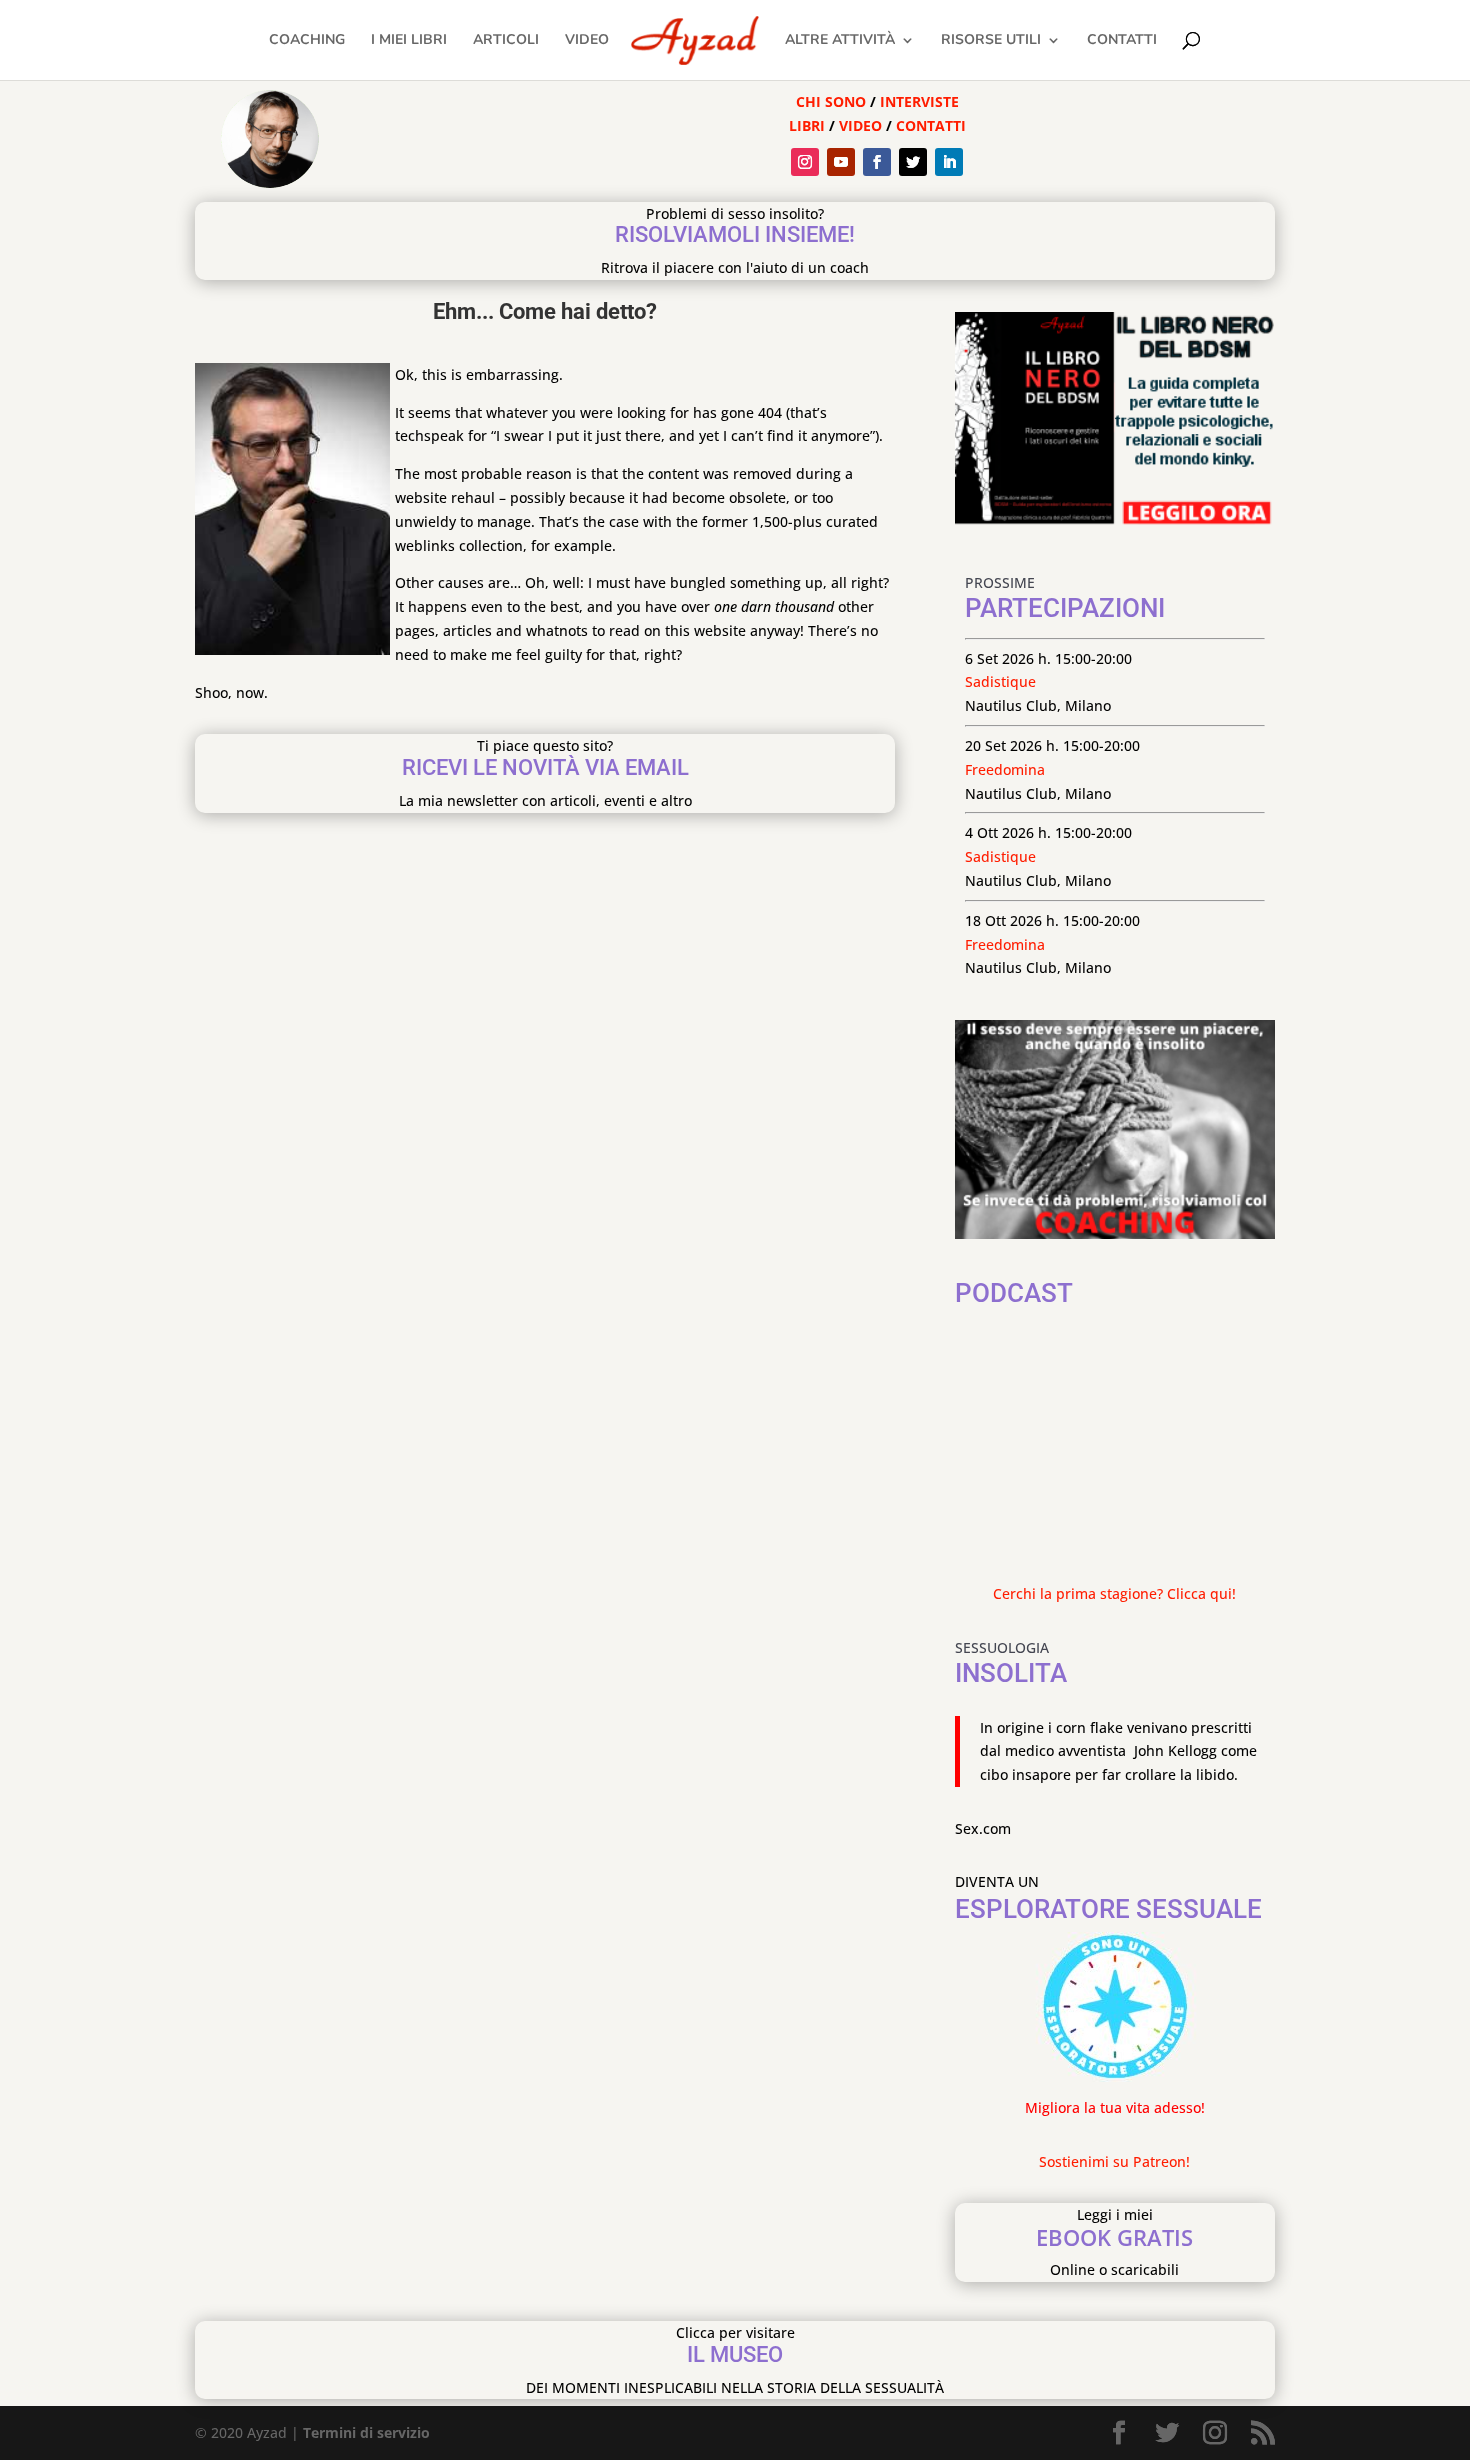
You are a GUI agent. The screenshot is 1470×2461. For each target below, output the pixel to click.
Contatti (1122, 41)
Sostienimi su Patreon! (1114, 2161)
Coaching (307, 41)
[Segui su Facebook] (877, 162)
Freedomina (1005, 769)
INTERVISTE (919, 101)
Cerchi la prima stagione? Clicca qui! (1114, 1593)
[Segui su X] (913, 162)
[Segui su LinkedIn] (949, 162)
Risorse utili (991, 41)
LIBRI (809, 125)
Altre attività (840, 41)
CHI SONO (831, 101)
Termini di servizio (366, 2432)
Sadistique (1000, 681)
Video (587, 41)
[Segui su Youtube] (841, 162)
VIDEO (860, 125)
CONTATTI (931, 125)
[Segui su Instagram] (805, 162)
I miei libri (409, 41)
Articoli (506, 41)
